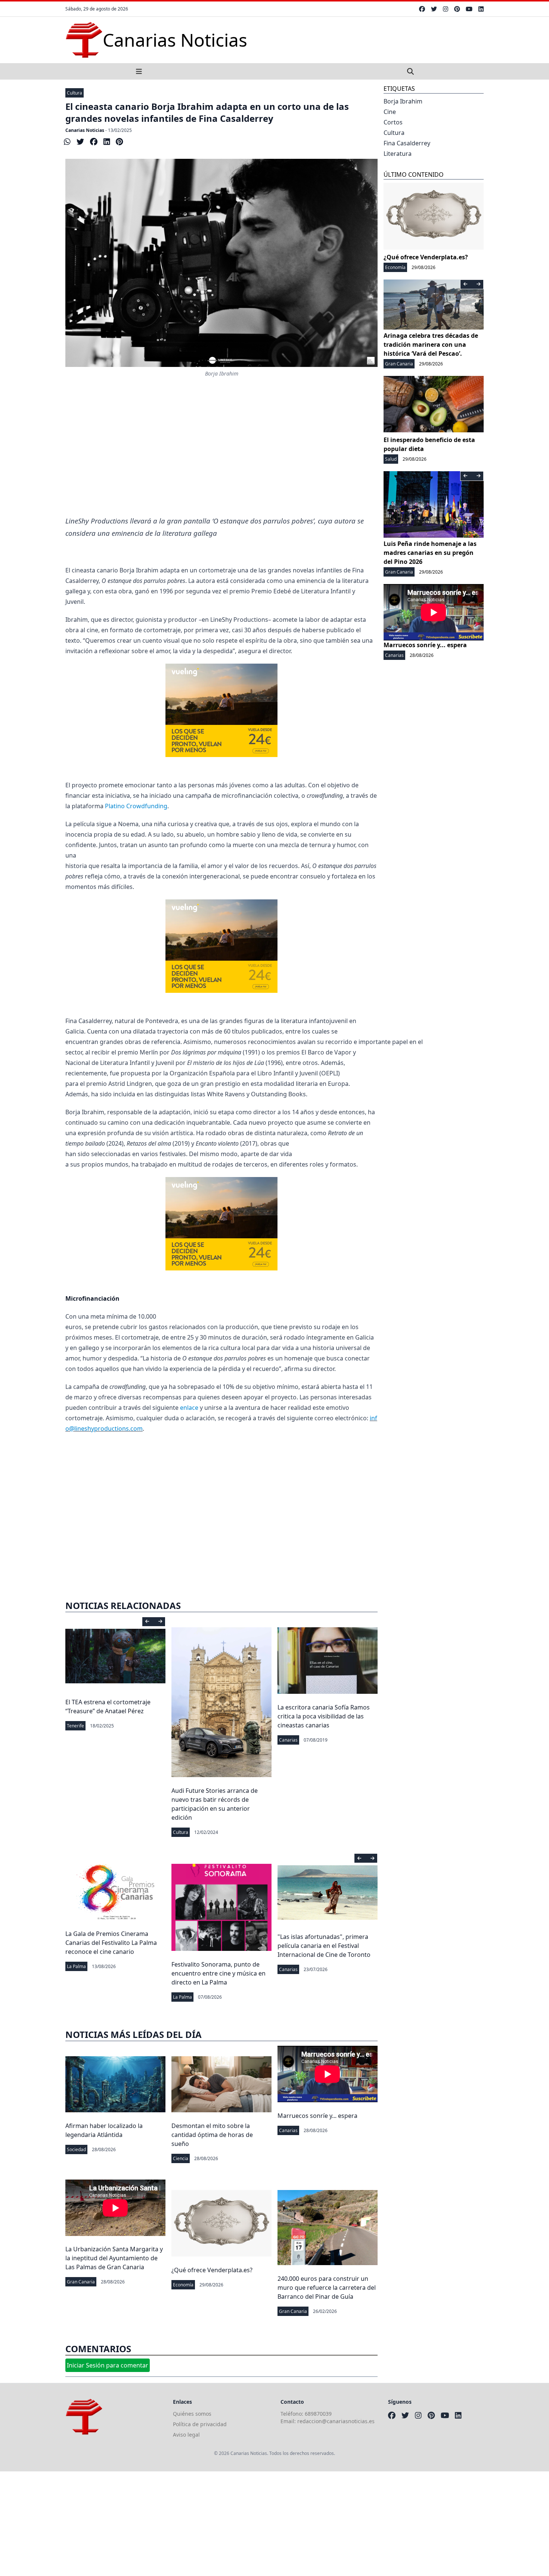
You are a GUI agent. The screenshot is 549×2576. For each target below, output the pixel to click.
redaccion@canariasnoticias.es (336, 2421)
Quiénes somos (192, 2414)
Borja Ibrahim (403, 101)
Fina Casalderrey (407, 143)
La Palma (76, 1966)
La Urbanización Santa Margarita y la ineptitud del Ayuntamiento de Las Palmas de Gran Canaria (114, 2258)
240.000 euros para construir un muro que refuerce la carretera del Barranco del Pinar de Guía (327, 2288)
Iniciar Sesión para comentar (108, 2365)
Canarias (288, 1740)
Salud (391, 459)
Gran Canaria (81, 2282)
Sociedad (76, 2149)
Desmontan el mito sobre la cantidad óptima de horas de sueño (212, 2135)
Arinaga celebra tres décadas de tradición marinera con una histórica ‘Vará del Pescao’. (431, 345)
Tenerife (75, 1726)
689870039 (318, 2414)
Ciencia (181, 2158)
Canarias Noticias (85, 130)
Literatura (398, 154)
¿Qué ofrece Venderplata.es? (212, 2270)
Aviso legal (186, 2435)
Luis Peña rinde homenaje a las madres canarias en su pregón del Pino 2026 (430, 553)
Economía (183, 2285)
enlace (189, 1408)
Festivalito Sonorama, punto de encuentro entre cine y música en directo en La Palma (218, 1973)
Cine (390, 112)
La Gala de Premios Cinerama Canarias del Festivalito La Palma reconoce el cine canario (111, 1943)
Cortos (393, 122)
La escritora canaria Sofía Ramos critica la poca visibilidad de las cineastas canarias (324, 1716)
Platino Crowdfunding (136, 806)
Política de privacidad (200, 2424)
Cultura (75, 93)
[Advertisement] (221, 455)
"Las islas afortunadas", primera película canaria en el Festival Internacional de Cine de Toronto (324, 1946)
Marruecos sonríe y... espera (317, 2116)
